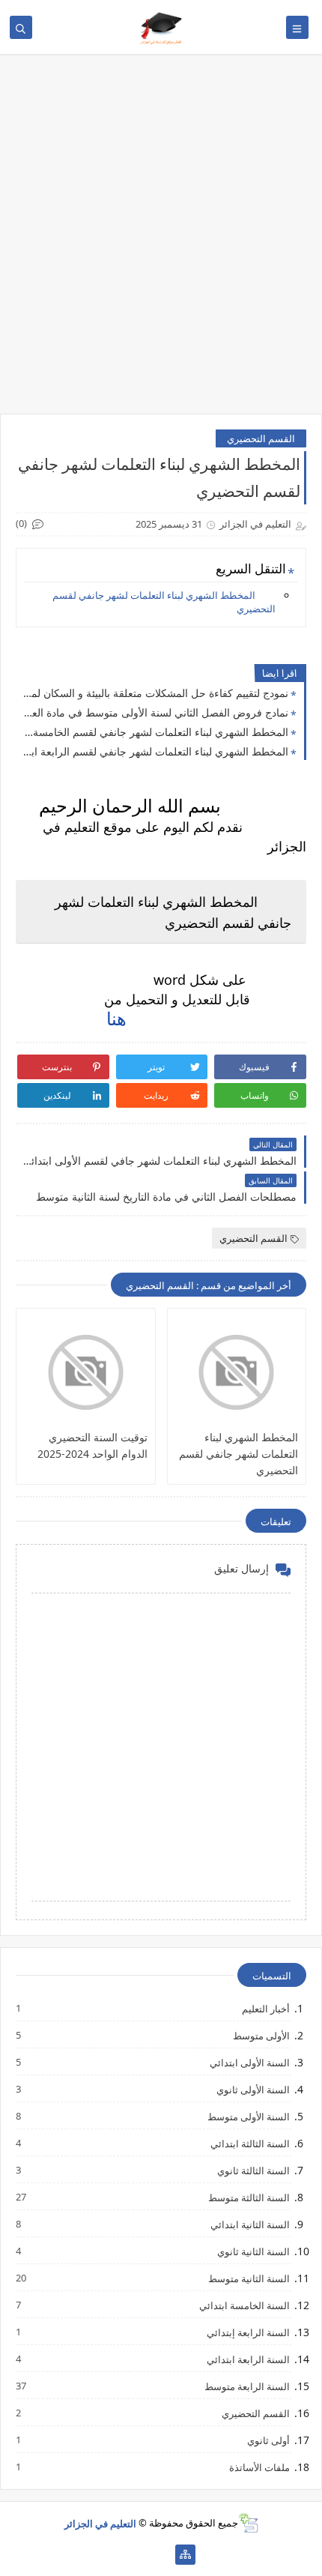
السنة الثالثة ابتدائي (249, 2143)
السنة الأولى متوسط (248, 2116)
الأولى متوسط (261, 2035)
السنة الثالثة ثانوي (253, 2170)
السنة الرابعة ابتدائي (247, 2359)
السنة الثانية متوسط (248, 2278)
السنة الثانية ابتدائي (249, 2224)
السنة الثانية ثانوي (253, 2251)
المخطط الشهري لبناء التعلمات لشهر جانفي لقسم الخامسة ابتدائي (156, 732)
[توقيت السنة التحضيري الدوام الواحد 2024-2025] (86, 1372)
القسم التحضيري (261, 438)
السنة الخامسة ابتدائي (244, 2305)
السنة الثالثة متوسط (248, 2197)
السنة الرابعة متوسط (246, 2386)
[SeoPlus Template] (248, 2523)
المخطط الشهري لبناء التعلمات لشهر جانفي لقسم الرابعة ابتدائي (156, 751)
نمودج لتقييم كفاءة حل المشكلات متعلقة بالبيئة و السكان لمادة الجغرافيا (156, 693)
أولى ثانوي (268, 2440)
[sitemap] (185, 2555)
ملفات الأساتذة (259, 2467)
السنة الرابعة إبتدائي (247, 2332)
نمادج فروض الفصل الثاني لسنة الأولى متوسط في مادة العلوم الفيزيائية (156, 712)
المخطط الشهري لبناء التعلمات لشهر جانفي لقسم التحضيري (164, 602)
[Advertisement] (161, 241)
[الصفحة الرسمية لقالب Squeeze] (161, 2555)
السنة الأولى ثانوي (252, 2089)
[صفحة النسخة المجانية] (137, 2555)
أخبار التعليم (265, 2008)
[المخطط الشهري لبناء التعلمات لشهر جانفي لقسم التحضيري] (237, 1372)
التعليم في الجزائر (100, 2523)
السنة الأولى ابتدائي (249, 2062)
